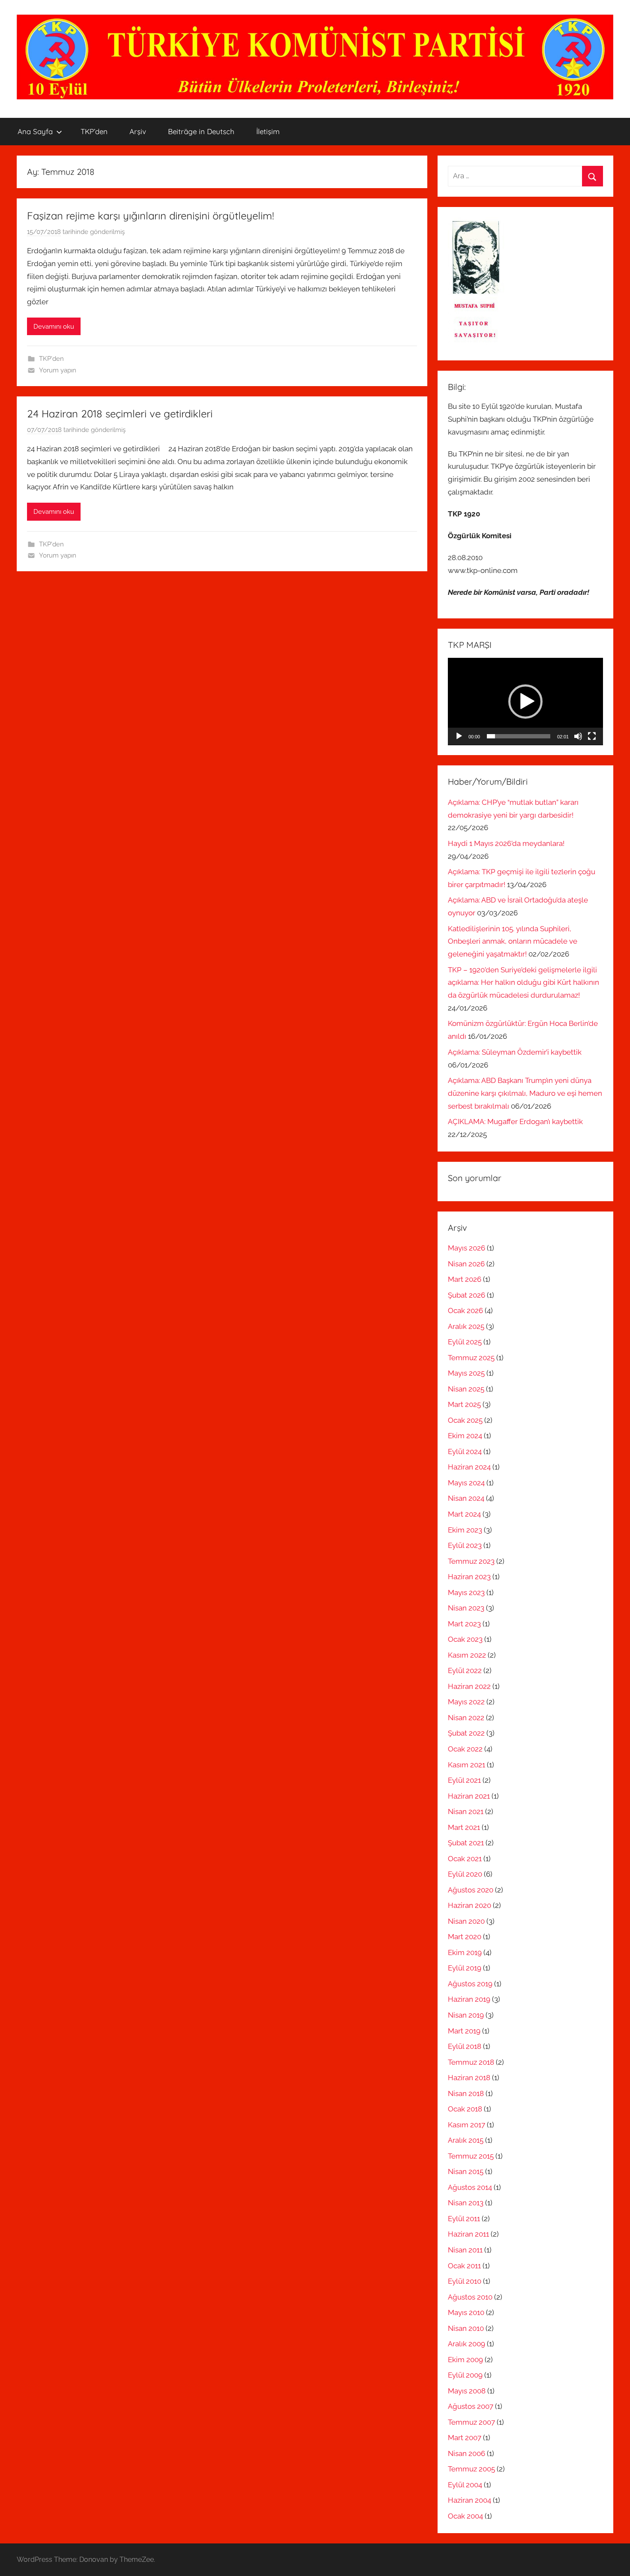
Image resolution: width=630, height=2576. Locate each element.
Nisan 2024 (466, 1498)
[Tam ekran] (592, 736)
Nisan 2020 (466, 1921)
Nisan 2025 (466, 1389)
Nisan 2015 (466, 2171)
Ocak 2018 (465, 2109)
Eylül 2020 (465, 1874)
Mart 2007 (465, 2438)
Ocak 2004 (465, 2516)
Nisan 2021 (466, 1811)
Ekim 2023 (465, 1530)
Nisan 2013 (466, 2203)
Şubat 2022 (466, 1733)
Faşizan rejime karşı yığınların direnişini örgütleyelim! (150, 216)
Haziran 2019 (469, 1999)
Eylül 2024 (465, 1451)
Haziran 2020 (469, 1905)
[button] (525, 702)
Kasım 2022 (467, 1655)
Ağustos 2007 (471, 2406)
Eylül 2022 (465, 1670)
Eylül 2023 (465, 1545)
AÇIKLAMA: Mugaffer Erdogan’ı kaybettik (515, 1122)
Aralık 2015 (466, 2140)
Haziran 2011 (468, 2234)
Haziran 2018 (469, 2078)
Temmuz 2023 (471, 1561)
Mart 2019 (464, 2031)
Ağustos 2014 (470, 2187)
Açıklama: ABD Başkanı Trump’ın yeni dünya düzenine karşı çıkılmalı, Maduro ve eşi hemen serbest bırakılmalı (525, 1093)
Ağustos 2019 (470, 1984)
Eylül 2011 (464, 2219)
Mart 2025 (464, 1404)
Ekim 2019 (465, 1952)
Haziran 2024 (469, 1467)
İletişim (268, 131)
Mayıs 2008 (467, 2391)
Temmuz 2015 (471, 2156)
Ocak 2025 (465, 1420)
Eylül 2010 (465, 2281)
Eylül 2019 (465, 1968)
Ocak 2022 (465, 1749)
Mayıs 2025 (466, 1373)
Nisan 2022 (466, 1718)
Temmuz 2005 (471, 2469)
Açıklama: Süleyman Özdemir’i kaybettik (515, 1052)
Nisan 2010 (466, 2328)
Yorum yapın (58, 370)
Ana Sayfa (35, 131)
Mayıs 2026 (466, 1248)
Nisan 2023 (466, 1608)
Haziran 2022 (469, 1686)
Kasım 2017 (466, 2125)
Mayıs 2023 (466, 1592)
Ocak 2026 (465, 1310)
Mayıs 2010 (466, 2312)
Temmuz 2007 (471, 2422)
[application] (525, 702)
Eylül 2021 (464, 1780)
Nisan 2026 (466, 1264)
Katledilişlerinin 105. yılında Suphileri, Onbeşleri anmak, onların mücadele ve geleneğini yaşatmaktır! (513, 942)
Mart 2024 (464, 1514)
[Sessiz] (578, 736)
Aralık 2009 (466, 2344)
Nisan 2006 (466, 2453)
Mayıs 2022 (466, 1702)
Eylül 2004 (465, 2485)
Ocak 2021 (465, 1859)
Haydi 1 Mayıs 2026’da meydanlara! (506, 843)
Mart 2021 (464, 1827)
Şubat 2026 (466, 1295)
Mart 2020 (465, 1937)
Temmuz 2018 (471, 2062)
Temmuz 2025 (471, 1358)
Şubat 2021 (466, 1843)
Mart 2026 (465, 1279)
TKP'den (51, 359)
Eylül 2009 (465, 2375)
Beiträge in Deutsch (201, 131)
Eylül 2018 (465, 2046)
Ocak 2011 (464, 2266)
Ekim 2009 (465, 2360)
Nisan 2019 (466, 2015)
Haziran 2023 (469, 1577)
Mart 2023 (464, 1624)
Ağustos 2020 (471, 1890)
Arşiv (138, 131)
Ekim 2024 (465, 1436)
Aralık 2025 (466, 1326)
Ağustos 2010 (470, 2297)
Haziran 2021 (469, 1796)
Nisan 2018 (466, 2093)
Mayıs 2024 (466, 1483)
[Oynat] (459, 736)
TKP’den (94, 131)
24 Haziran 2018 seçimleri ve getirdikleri (120, 414)
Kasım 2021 (466, 1765)
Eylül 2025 (465, 1342)
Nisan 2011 (465, 2250)
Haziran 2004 (469, 2500)
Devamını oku (54, 327)
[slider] (519, 736)
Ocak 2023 (465, 1639)
